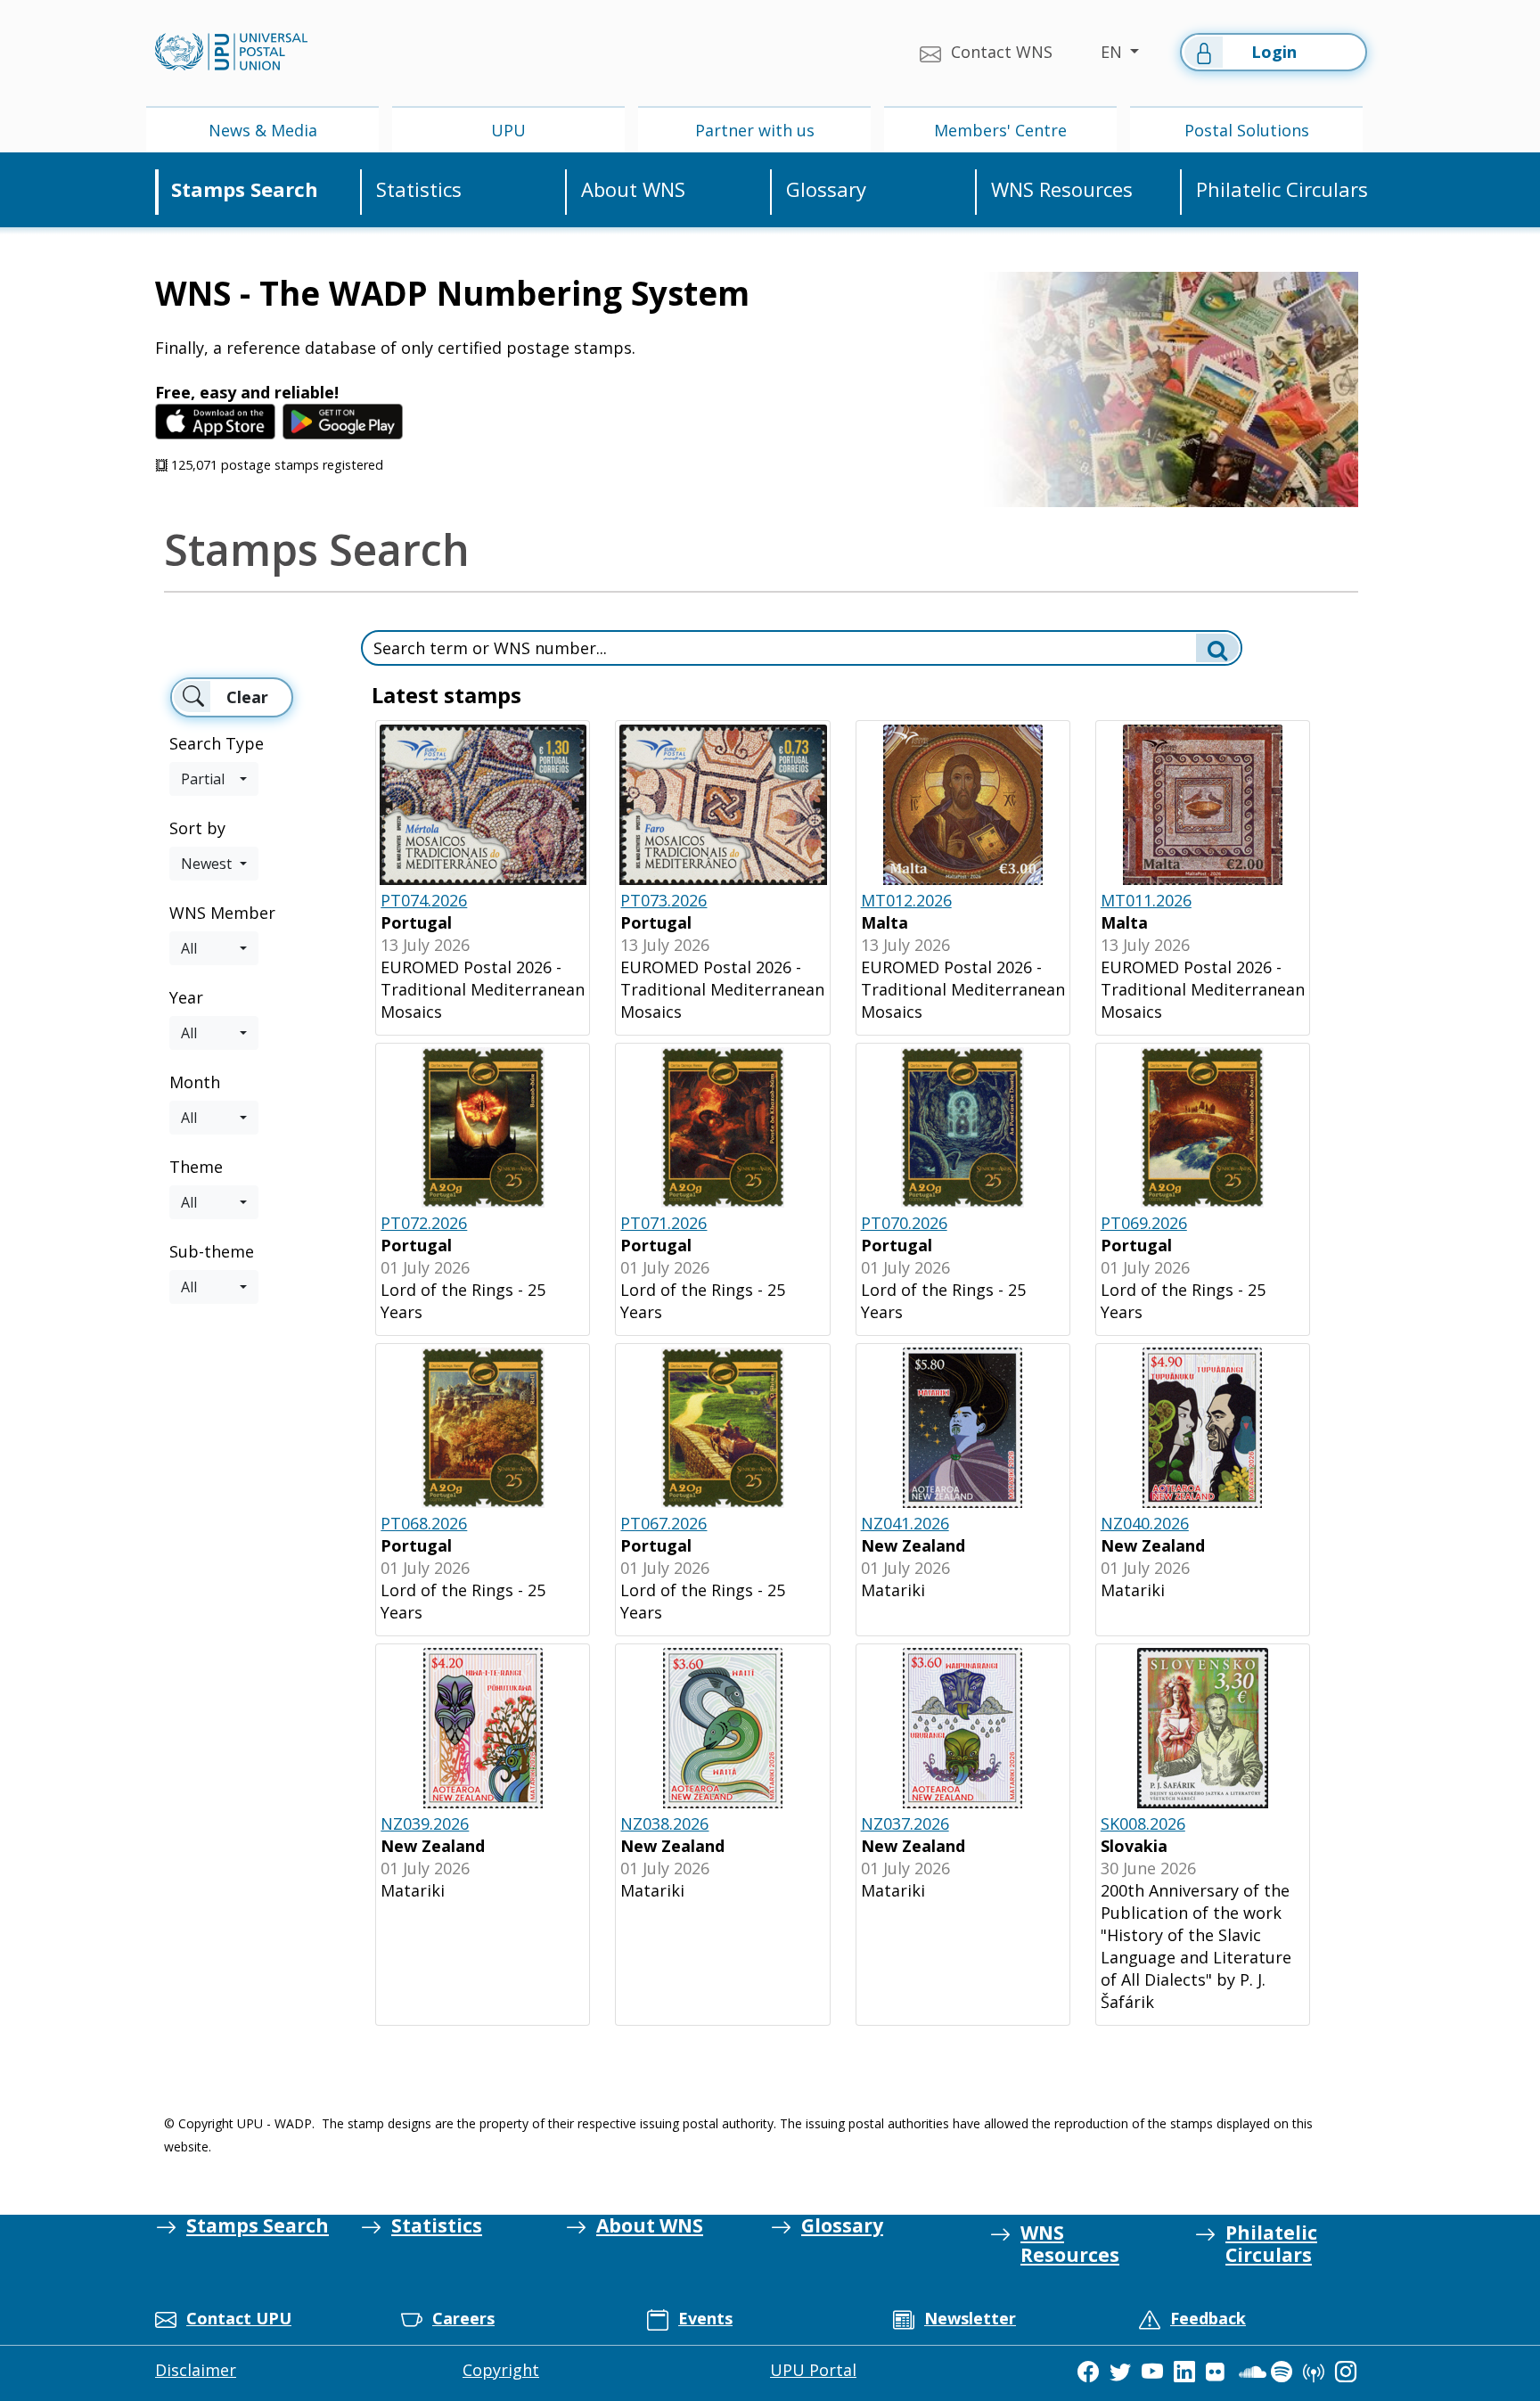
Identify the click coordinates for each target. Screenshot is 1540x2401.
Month (195, 1082)
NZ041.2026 (905, 1523)
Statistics (419, 189)
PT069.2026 (1144, 1223)
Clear (247, 697)
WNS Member (222, 913)
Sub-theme (212, 1251)
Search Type (217, 743)
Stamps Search (245, 189)
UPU (508, 130)
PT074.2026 (424, 900)
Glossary (826, 189)
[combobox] (214, 779)
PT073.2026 (664, 900)
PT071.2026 (664, 1223)
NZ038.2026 (664, 1823)
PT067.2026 (664, 1523)
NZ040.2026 (1145, 1523)
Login (1274, 52)
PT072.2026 (424, 1223)
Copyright (501, 2370)
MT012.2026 (906, 900)
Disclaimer (196, 2370)
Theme (196, 1167)
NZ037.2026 (905, 1823)
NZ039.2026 (425, 1823)
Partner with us (755, 130)
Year (186, 997)
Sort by (197, 828)
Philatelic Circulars (1282, 189)
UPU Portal (813, 2370)
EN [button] (1114, 52)
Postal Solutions (1247, 130)
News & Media (263, 130)
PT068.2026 (424, 1523)
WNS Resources (1062, 189)
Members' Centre (1000, 130)
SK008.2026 (1143, 1823)
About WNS (633, 189)
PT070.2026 (904, 1223)
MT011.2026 (1146, 900)
